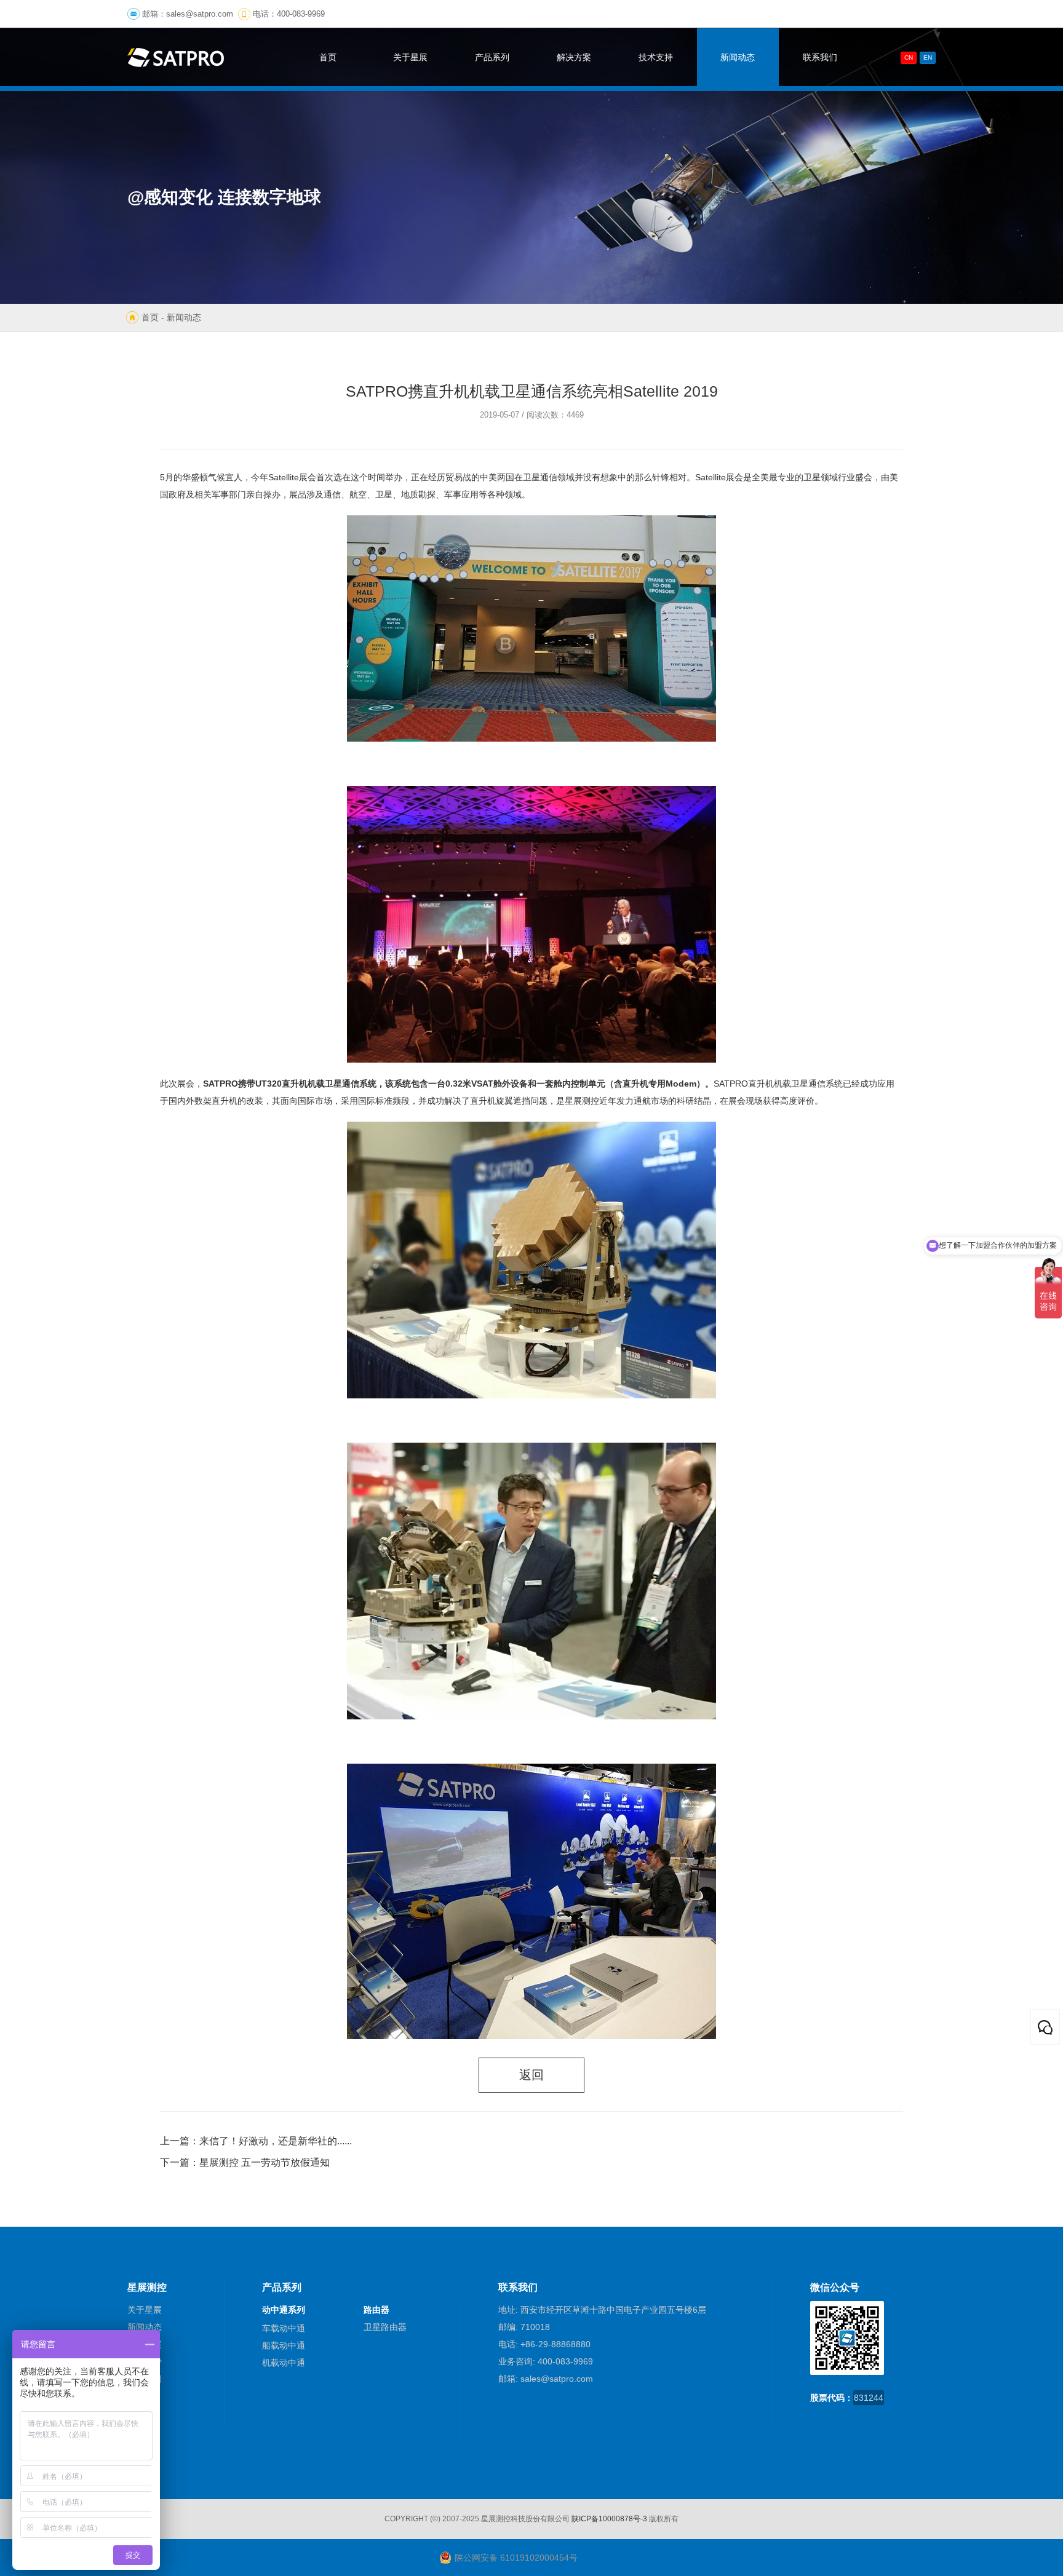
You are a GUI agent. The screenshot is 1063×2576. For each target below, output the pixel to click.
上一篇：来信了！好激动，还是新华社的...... (256, 2141)
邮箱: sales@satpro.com (546, 2379)
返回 (531, 2075)
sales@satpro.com (200, 14)
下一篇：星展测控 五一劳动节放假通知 (245, 2162)
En (928, 57)
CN (909, 57)
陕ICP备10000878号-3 (609, 2519)
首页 (150, 317)
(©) (435, 2519)
